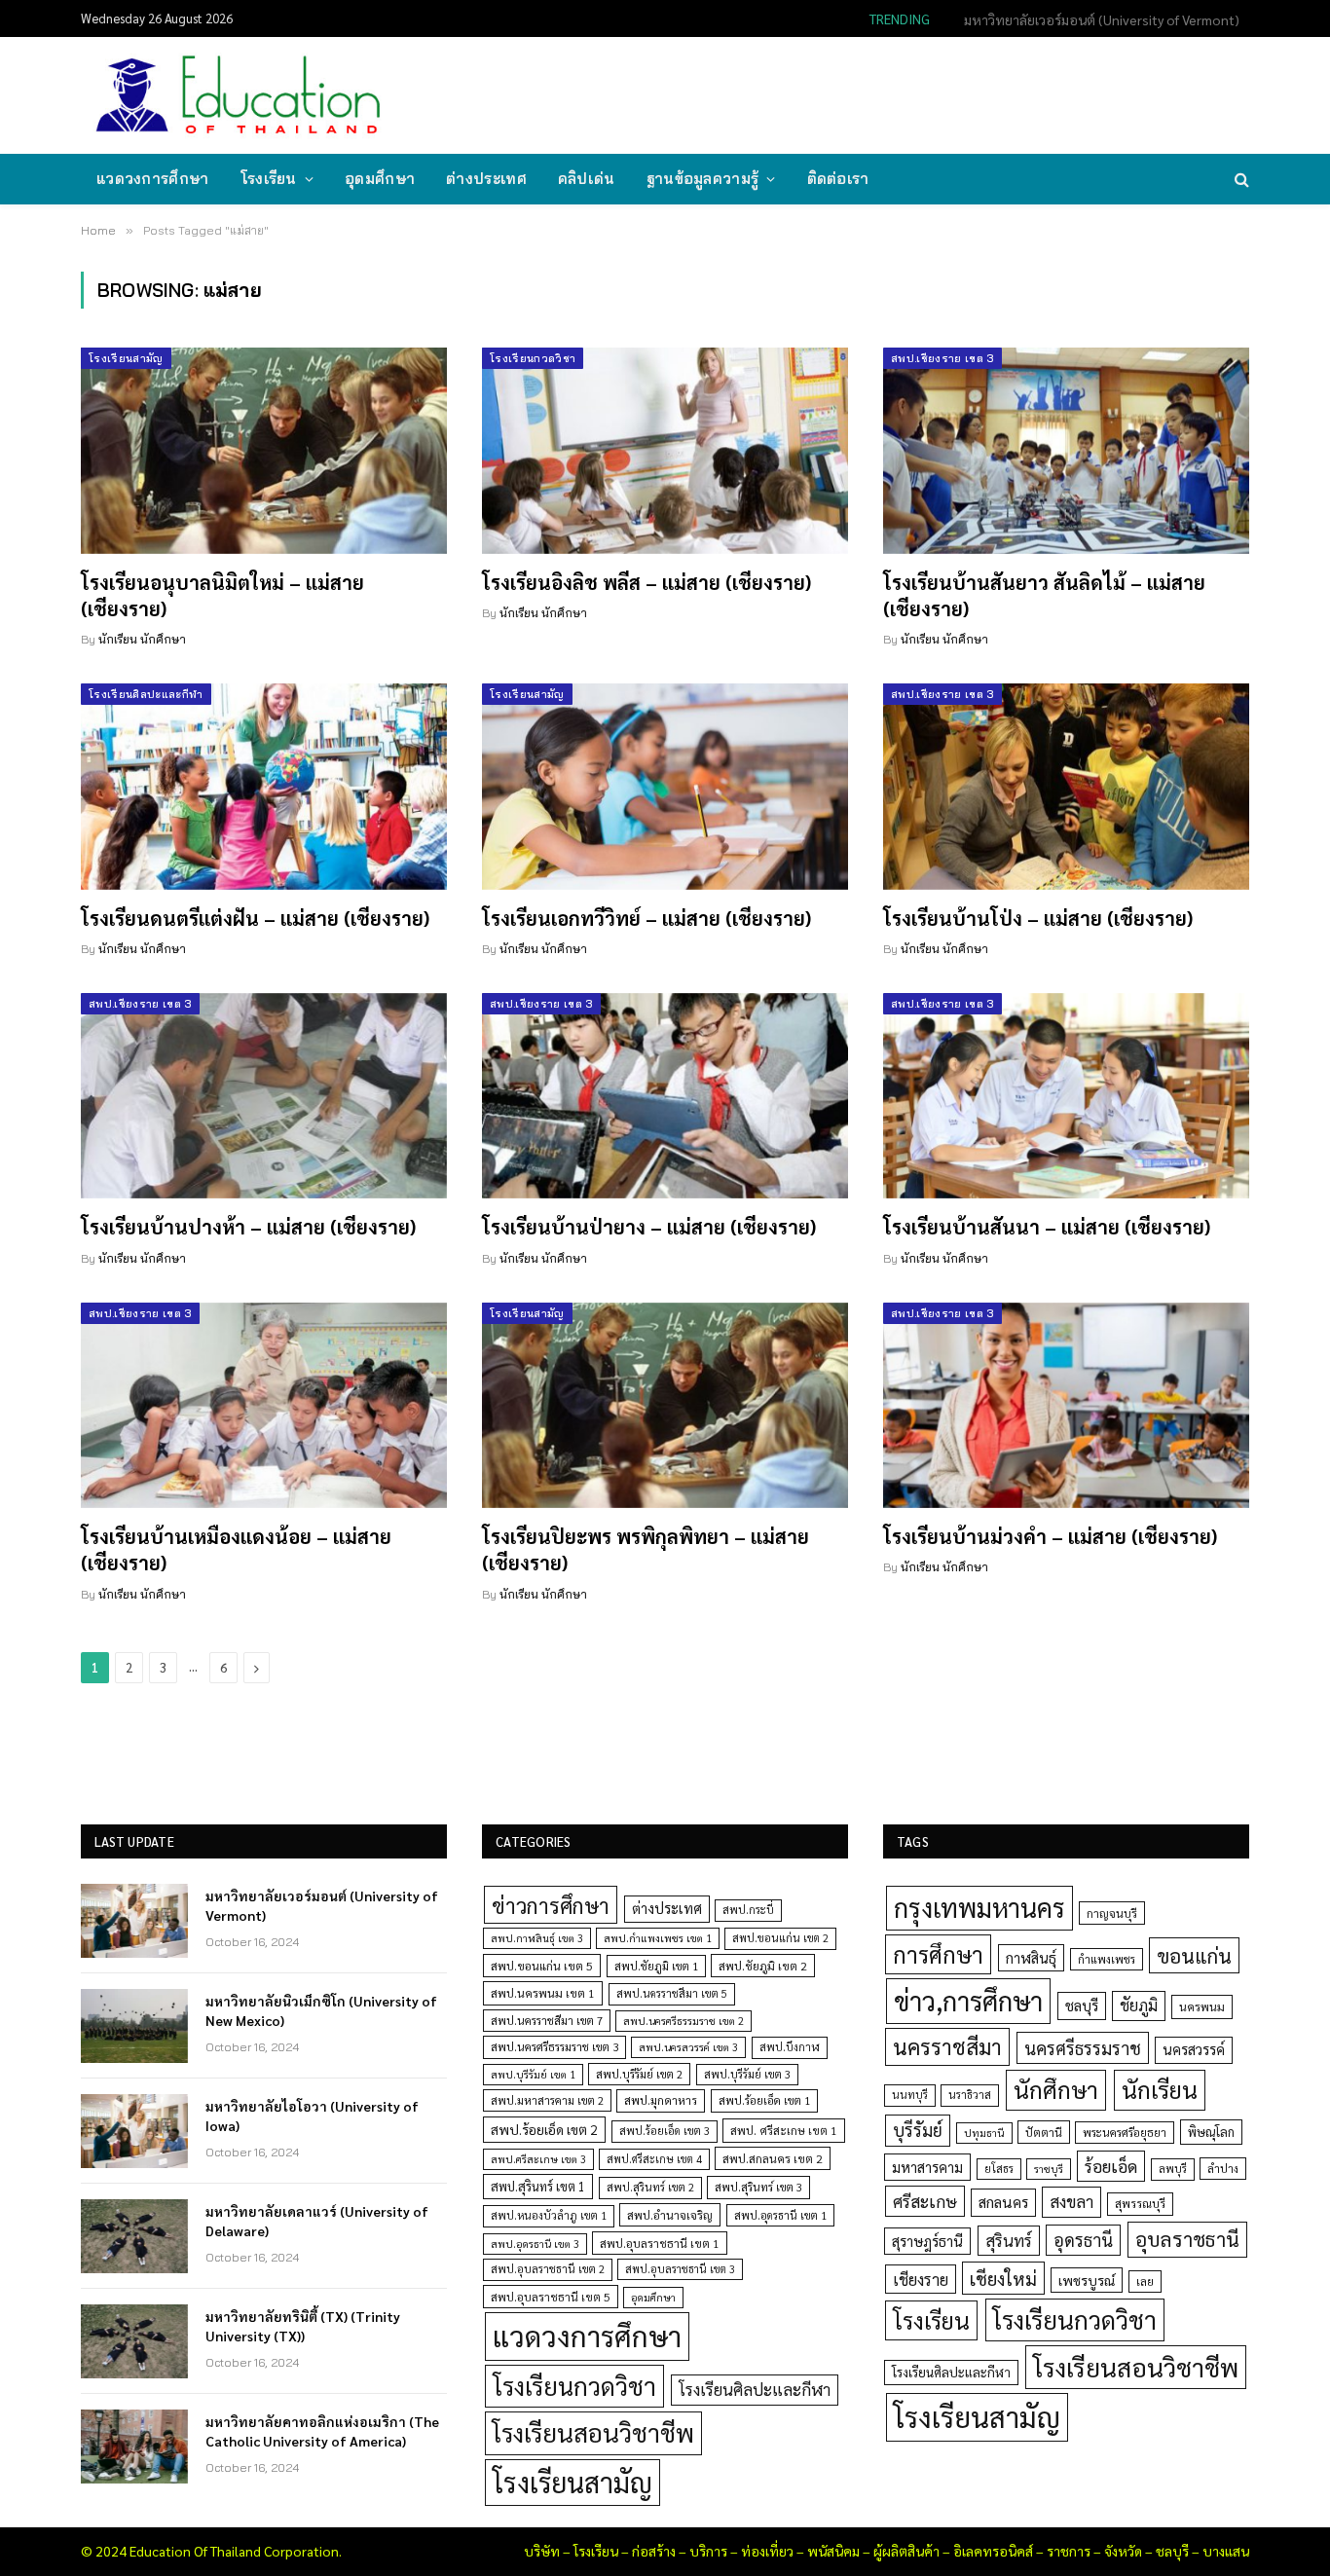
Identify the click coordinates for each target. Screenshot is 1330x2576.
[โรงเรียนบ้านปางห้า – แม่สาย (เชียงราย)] (264, 1096)
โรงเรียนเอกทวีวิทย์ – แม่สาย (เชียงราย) (647, 918)
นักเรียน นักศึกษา (142, 639)
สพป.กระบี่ (748, 1910)
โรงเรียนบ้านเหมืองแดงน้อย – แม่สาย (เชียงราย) (236, 1549)
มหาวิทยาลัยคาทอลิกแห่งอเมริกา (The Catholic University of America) (322, 2431)
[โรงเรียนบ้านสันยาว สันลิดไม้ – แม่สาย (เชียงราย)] (1066, 451)
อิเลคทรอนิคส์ (993, 2551)
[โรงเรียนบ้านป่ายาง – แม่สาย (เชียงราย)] (665, 1096)
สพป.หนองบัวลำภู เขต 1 (549, 2215)
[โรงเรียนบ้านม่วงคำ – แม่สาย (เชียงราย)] (1066, 1406)
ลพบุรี (1173, 2169)
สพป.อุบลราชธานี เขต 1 (660, 2243)
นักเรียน (1160, 2089)
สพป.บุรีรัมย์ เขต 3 (747, 2074)
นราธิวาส (970, 2095)
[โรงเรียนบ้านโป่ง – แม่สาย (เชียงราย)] (1066, 787)
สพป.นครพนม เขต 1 (543, 1993)
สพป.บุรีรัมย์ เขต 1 (533, 2074)
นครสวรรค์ (1194, 2049)
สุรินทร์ (1009, 2240)
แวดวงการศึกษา (153, 179)
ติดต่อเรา (838, 179)
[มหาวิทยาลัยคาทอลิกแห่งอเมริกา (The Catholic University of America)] (134, 2447)
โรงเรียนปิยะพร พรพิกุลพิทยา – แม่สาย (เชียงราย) (646, 1549)
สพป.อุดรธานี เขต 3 (535, 2244)
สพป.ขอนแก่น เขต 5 (542, 1966)
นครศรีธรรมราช (1083, 2048)
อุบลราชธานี (1187, 2239)
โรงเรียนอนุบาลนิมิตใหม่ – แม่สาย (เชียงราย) (222, 595)
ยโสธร (999, 2169)
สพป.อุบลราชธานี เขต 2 (548, 2269)
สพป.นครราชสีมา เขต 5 (672, 1993)
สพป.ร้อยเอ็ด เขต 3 (665, 2131)
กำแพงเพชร (1107, 1959)
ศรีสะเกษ (925, 2201)
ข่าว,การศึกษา (968, 2000)
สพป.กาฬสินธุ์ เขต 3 (537, 1938)
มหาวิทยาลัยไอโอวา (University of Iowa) (312, 2116)
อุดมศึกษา (380, 179)
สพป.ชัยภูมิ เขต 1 (656, 1966)
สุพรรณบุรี (1140, 2203)
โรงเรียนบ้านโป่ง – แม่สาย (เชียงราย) (1038, 918)
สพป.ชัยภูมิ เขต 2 (763, 1966)
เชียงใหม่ (1003, 2278)
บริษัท (542, 2551)
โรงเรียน (269, 179)
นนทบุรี (910, 2095)
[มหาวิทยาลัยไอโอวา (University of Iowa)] (134, 2131)
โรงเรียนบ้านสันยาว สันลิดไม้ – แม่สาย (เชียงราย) (1044, 595)
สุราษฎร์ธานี (927, 2241)
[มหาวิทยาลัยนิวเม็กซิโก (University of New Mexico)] (134, 2026)
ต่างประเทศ (486, 179)
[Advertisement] (893, 93)
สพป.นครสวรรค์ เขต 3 (688, 2047)
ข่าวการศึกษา (551, 1905)
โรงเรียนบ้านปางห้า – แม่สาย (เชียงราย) (248, 1227)
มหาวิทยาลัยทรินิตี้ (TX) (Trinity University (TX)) (303, 2326)
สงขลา (1071, 2201)
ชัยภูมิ (1139, 2005)
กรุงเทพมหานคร (979, 1907)
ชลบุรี (1082, 2005)
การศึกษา (938, 1954)
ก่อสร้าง (654, 2551)
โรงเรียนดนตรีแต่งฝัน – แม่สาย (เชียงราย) (255, 918)
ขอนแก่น (1194, 1955)
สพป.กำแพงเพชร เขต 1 (658, 1938)
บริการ (708, 2551)
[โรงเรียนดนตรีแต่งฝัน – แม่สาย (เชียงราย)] (264, 787)
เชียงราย (921, 2279)
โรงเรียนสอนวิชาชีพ (593, 2432)
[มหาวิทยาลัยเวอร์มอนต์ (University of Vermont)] (134, 1921)
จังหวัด (1123, 2551)
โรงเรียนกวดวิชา (533, 358)
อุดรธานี (1083, 2240)
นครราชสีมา (947, 2046)
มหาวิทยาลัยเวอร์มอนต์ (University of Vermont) (322, 1905)
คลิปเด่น (587, 179)
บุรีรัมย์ (918, 2130)
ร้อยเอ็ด (1111, 2166)
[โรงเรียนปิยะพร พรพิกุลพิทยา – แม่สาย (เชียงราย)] (665, 1406)
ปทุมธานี (984, 2133)
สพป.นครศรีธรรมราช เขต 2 (683, 2021)
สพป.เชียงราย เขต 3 (942, 358)
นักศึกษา (1056, 2089)
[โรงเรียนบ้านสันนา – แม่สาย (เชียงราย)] (1066, 1096)
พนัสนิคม (833, 2551)
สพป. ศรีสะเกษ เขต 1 (784, 2130)
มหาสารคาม (927, 2167)
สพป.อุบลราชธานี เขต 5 (551, 2297)
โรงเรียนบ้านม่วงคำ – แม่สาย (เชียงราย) (1050, 1536)
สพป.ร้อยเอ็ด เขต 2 (544, 2129)
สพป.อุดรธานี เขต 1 (780, 2215)
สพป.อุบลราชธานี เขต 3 (680, 2269)
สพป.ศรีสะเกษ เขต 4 (654, 2159)
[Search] (1240, 180)
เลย (1145, 2281)
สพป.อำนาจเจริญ (670, 2215)
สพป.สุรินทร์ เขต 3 (758, 2187)
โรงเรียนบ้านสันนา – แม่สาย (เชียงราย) (1047, 1227)
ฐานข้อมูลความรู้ (703, 179)
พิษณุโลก (1211, 2132)
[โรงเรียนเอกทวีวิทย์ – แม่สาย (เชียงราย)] (665, 787)
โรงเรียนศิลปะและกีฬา (146, 694)
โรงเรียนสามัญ (126, 358)
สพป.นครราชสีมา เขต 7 (547, 2021)
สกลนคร (1003, 2202)
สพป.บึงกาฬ (790, 2047)
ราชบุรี (1049, 2169)
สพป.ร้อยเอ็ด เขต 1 (764, 2100)
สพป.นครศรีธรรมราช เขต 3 (554, 2046)
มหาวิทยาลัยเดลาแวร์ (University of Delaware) (317, 2221)
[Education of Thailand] (239, 95)
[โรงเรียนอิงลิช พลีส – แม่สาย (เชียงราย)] (665, 451)
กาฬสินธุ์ (1031, 1957)
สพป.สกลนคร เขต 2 (773, 2158)
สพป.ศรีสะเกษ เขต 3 (538, 2159)
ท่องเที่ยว (767, 2551)
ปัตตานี (1044, 2132)
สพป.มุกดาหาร (661, 2100)
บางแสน (1226, 2551)
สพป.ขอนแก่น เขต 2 (780, 1938)
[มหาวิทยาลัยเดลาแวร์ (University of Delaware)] (134, 2236)
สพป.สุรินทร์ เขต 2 (650, 2187)
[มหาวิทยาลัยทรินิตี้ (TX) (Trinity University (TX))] (134, 2341)
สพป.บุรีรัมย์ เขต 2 (639, 2074)
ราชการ (1069, 2551)
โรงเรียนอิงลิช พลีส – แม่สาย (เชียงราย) (647, 582)
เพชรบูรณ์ (1087, 2280)
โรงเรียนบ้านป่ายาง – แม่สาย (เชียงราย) (649, 1227)
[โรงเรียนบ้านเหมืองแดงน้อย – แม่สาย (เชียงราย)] (264, 1406)
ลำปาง (1223, 2169)
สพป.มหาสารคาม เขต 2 (547, 2100)
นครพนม (1202, 2006)
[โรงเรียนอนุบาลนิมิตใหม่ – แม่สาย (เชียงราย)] (264, 451)
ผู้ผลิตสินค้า (906, 2551)
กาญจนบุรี (1112, 1913)
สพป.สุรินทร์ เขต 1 (538, 2186)
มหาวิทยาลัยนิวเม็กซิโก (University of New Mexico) (1095, 19)
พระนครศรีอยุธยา (1125, 2133)
